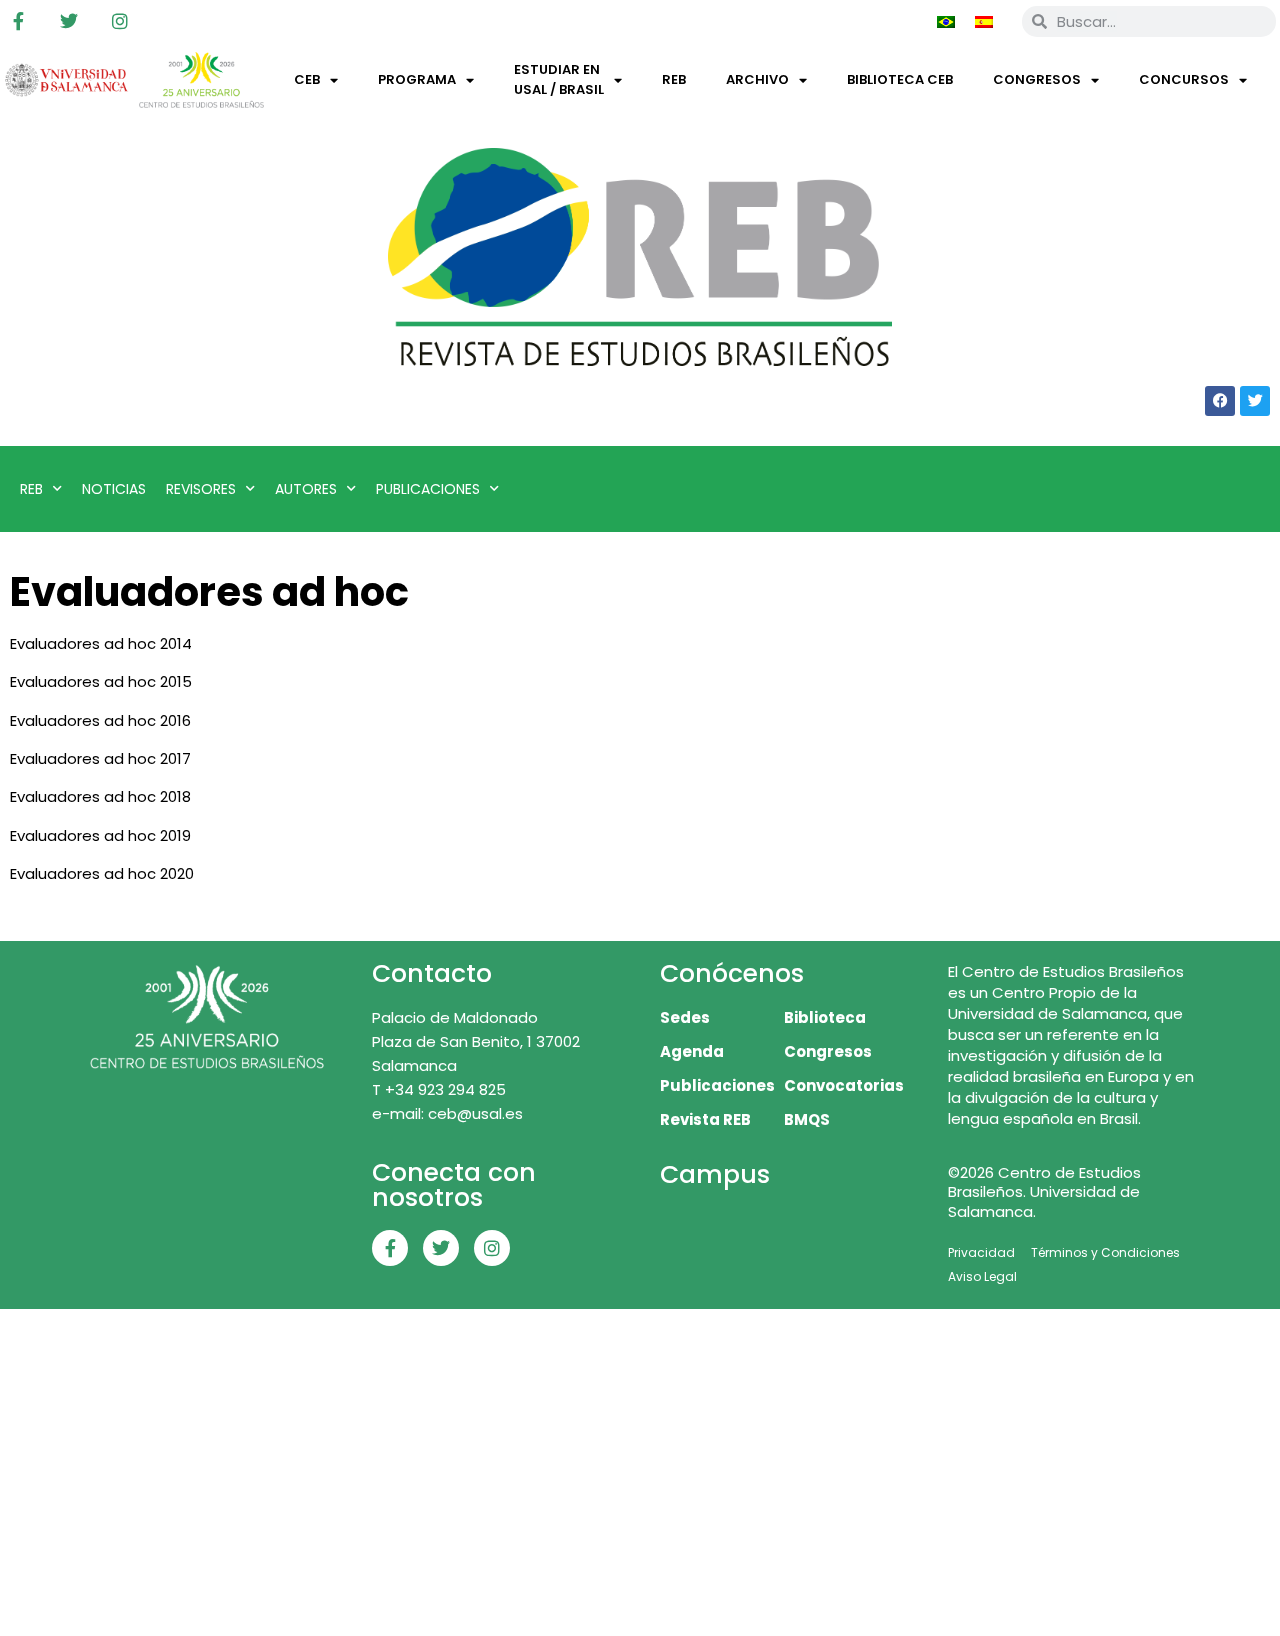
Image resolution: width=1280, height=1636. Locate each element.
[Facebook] (1220, 401)
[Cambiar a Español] (984, 21)
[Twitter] (69, 21)
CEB (307, 79)
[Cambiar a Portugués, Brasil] (946, 21)
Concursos (1184, 79)
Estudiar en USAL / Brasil (559, 79)
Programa (417, 79)
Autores (306, 489)
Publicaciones (428, 489)
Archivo (757, 79)
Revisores (201, 489)
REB (674, 79)
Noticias (114, 489)
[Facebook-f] (18, 21)
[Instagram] (120, 21)
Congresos (1037, 79)
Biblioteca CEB (900, 79)
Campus (715, 1174)
